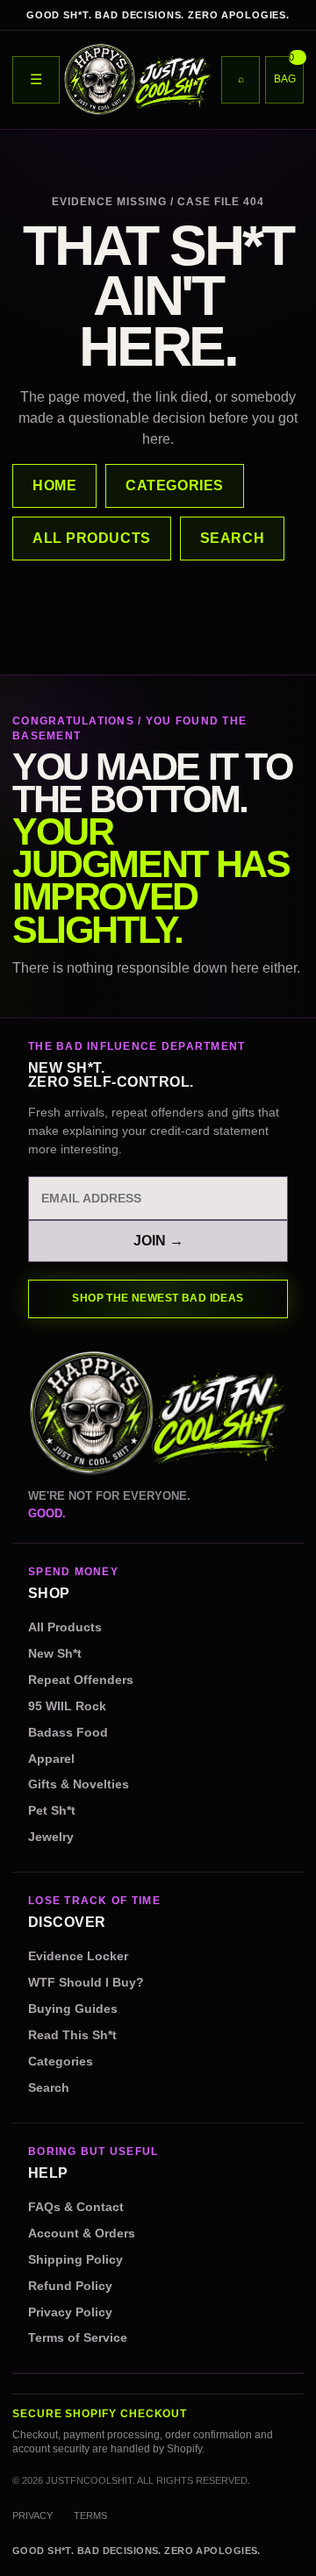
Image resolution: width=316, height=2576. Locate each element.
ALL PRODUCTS (92, 538)
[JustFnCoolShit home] (138, 80)
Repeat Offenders (81, 1680)
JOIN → (158, 1241)
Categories (61, 2062)
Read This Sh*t (72, 2035)
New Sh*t (55, 1654)
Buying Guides (73, 2009)
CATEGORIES (175, 485)
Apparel (51, 1759)
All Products (65, 1627)
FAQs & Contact (76, 2207)
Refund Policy (70, 2286)
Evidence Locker (78, 1956)
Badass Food (68, 1733)
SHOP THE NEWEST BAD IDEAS (158, 1298)
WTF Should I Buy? (86, 1983)
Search (49, 2088)
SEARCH (232, 538)
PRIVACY (32, 2515)
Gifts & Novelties (79, 1784)
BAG (285, 70)
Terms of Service (78, 2338)
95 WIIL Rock (67, 1706)
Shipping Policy (75, 2260)
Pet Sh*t (52, 1811)
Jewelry (51, 1837)
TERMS (90, 2515)
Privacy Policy (70, 2312)
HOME (54, 485)
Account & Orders (82, 2233)
